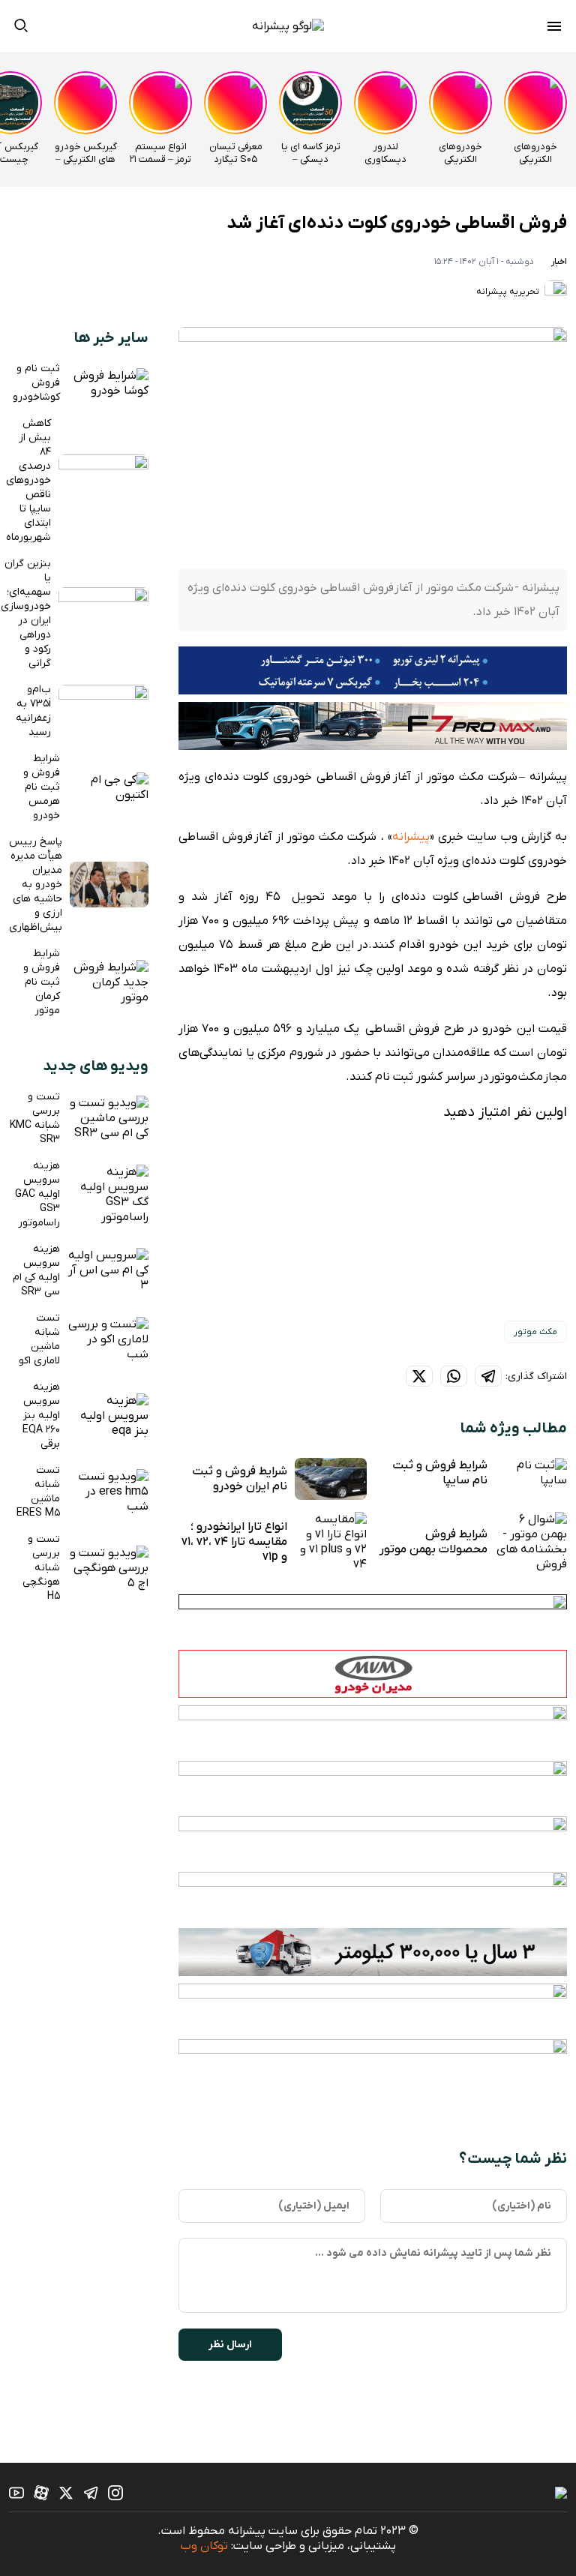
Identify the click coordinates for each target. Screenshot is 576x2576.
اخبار (559, 262)
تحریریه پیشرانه (509, 292)
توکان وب (204, 2546)
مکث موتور (535, 1332)
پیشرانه (411, 837)
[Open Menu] (554, 28)
